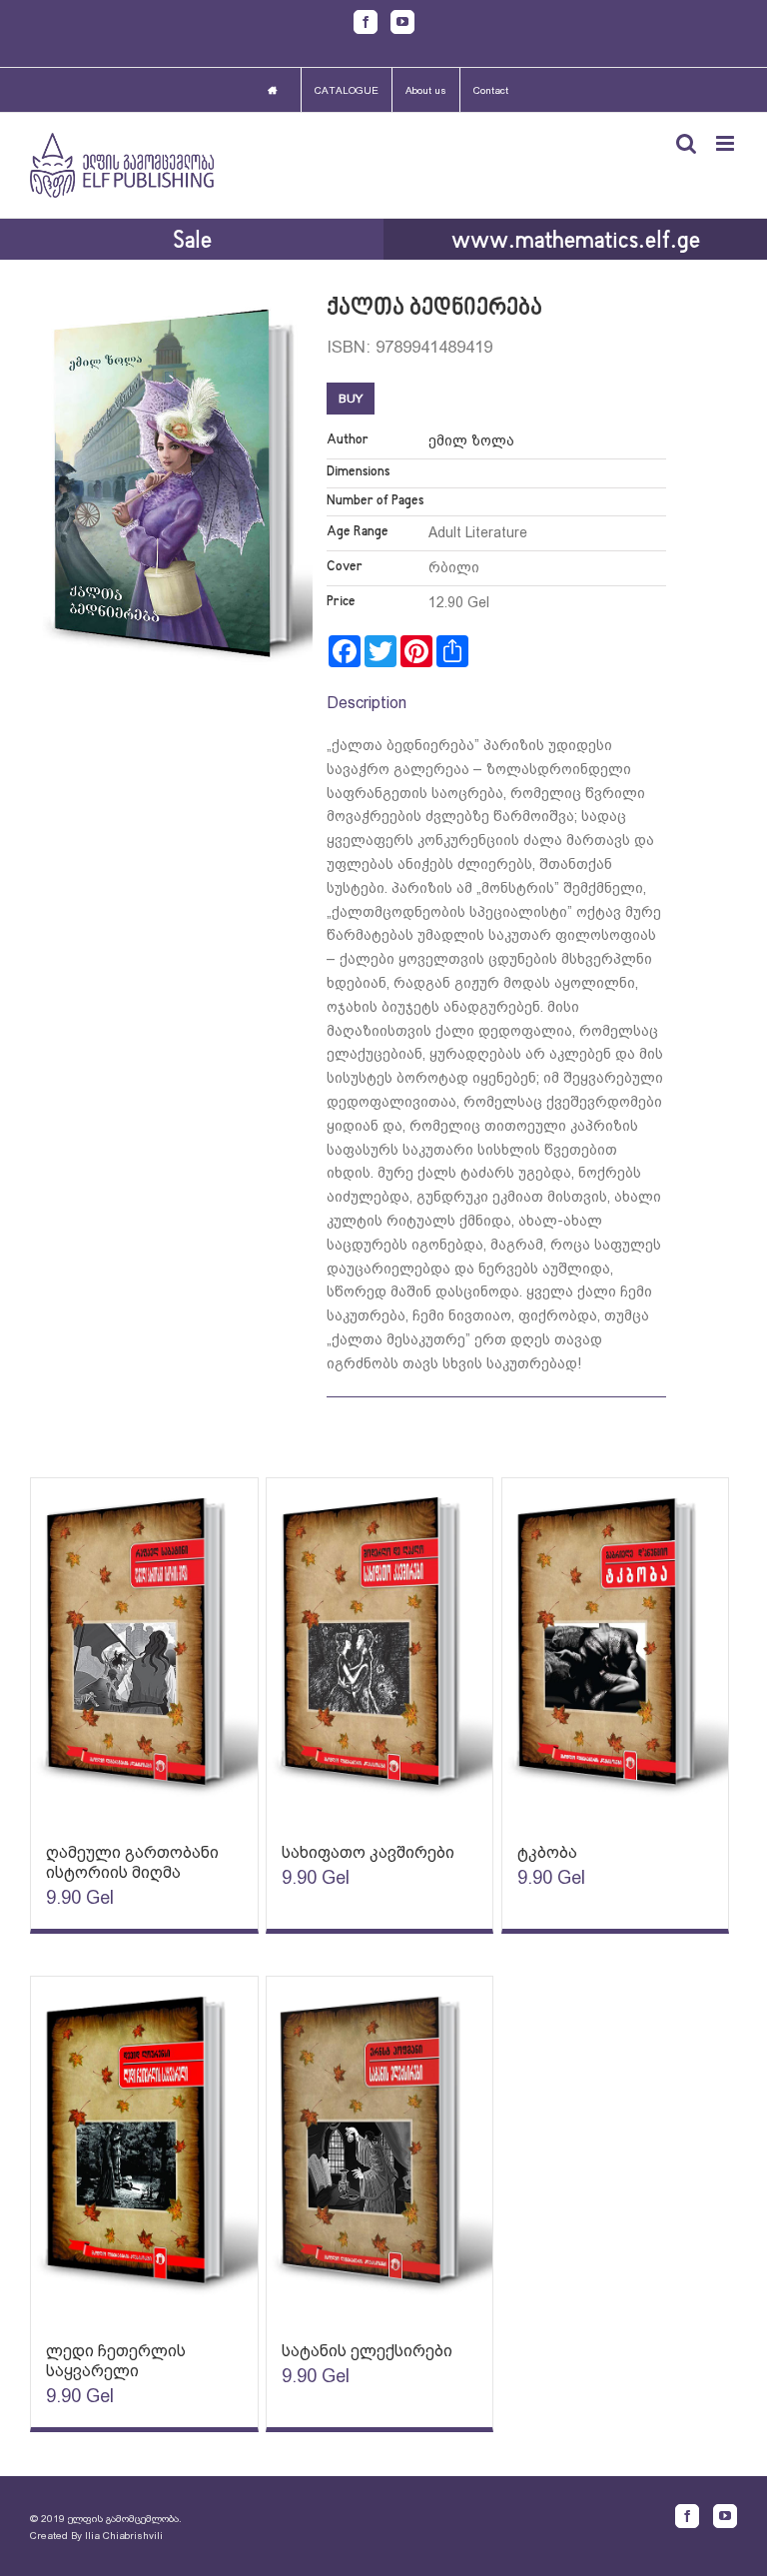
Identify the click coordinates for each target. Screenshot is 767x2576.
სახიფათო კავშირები (368, 1852)
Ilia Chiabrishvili (124, 2536)
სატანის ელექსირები (367, 2351)
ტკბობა (547, 1852)
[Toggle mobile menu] (727, 143)
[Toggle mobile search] (686, 143)
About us (426, 90)
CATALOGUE (347, 90)
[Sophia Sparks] (144, 1651)
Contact (491, 90)
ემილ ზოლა (471, 440)
